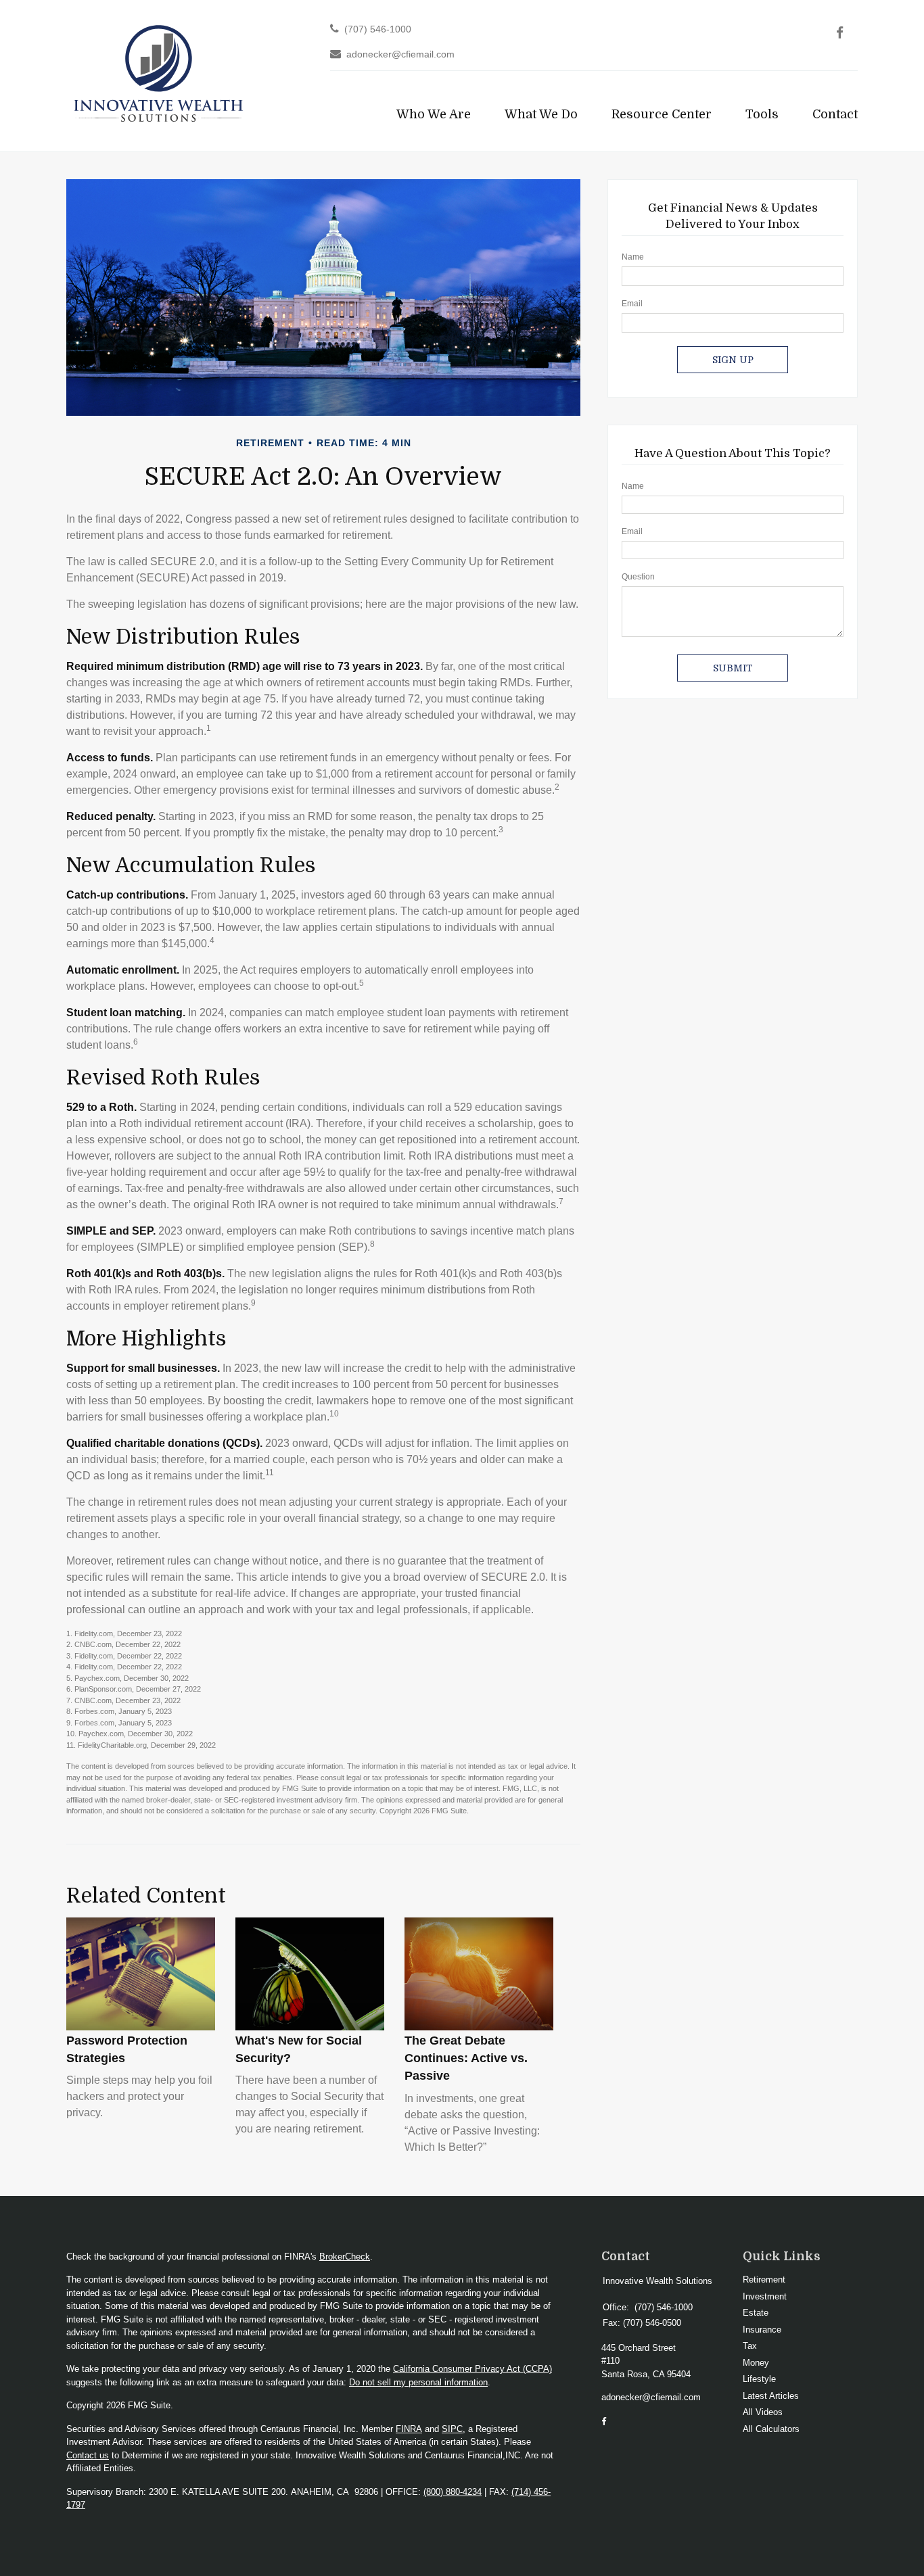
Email (632, 304)
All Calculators (771, 2429)
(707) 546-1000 (378, 29)
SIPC (452, 2429)
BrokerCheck (345, 2257)
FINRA (409, 2429)
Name (633, 257)
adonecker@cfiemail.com (400, 54)
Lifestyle (759, 2379)
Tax (750, 2346)
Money (756, 2363)
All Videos (763, 2412)
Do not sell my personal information (418, 2382)
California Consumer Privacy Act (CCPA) (472, 2369)
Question (638, 577)
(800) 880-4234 (453, 2492)
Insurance (762, 2330)
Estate (756, 2313)
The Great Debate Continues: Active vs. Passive (466, 2058)
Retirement (764, 2280)
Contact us (88, 2455)
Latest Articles (771, 2396)
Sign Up (733, 360)
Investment (765, 2296)
